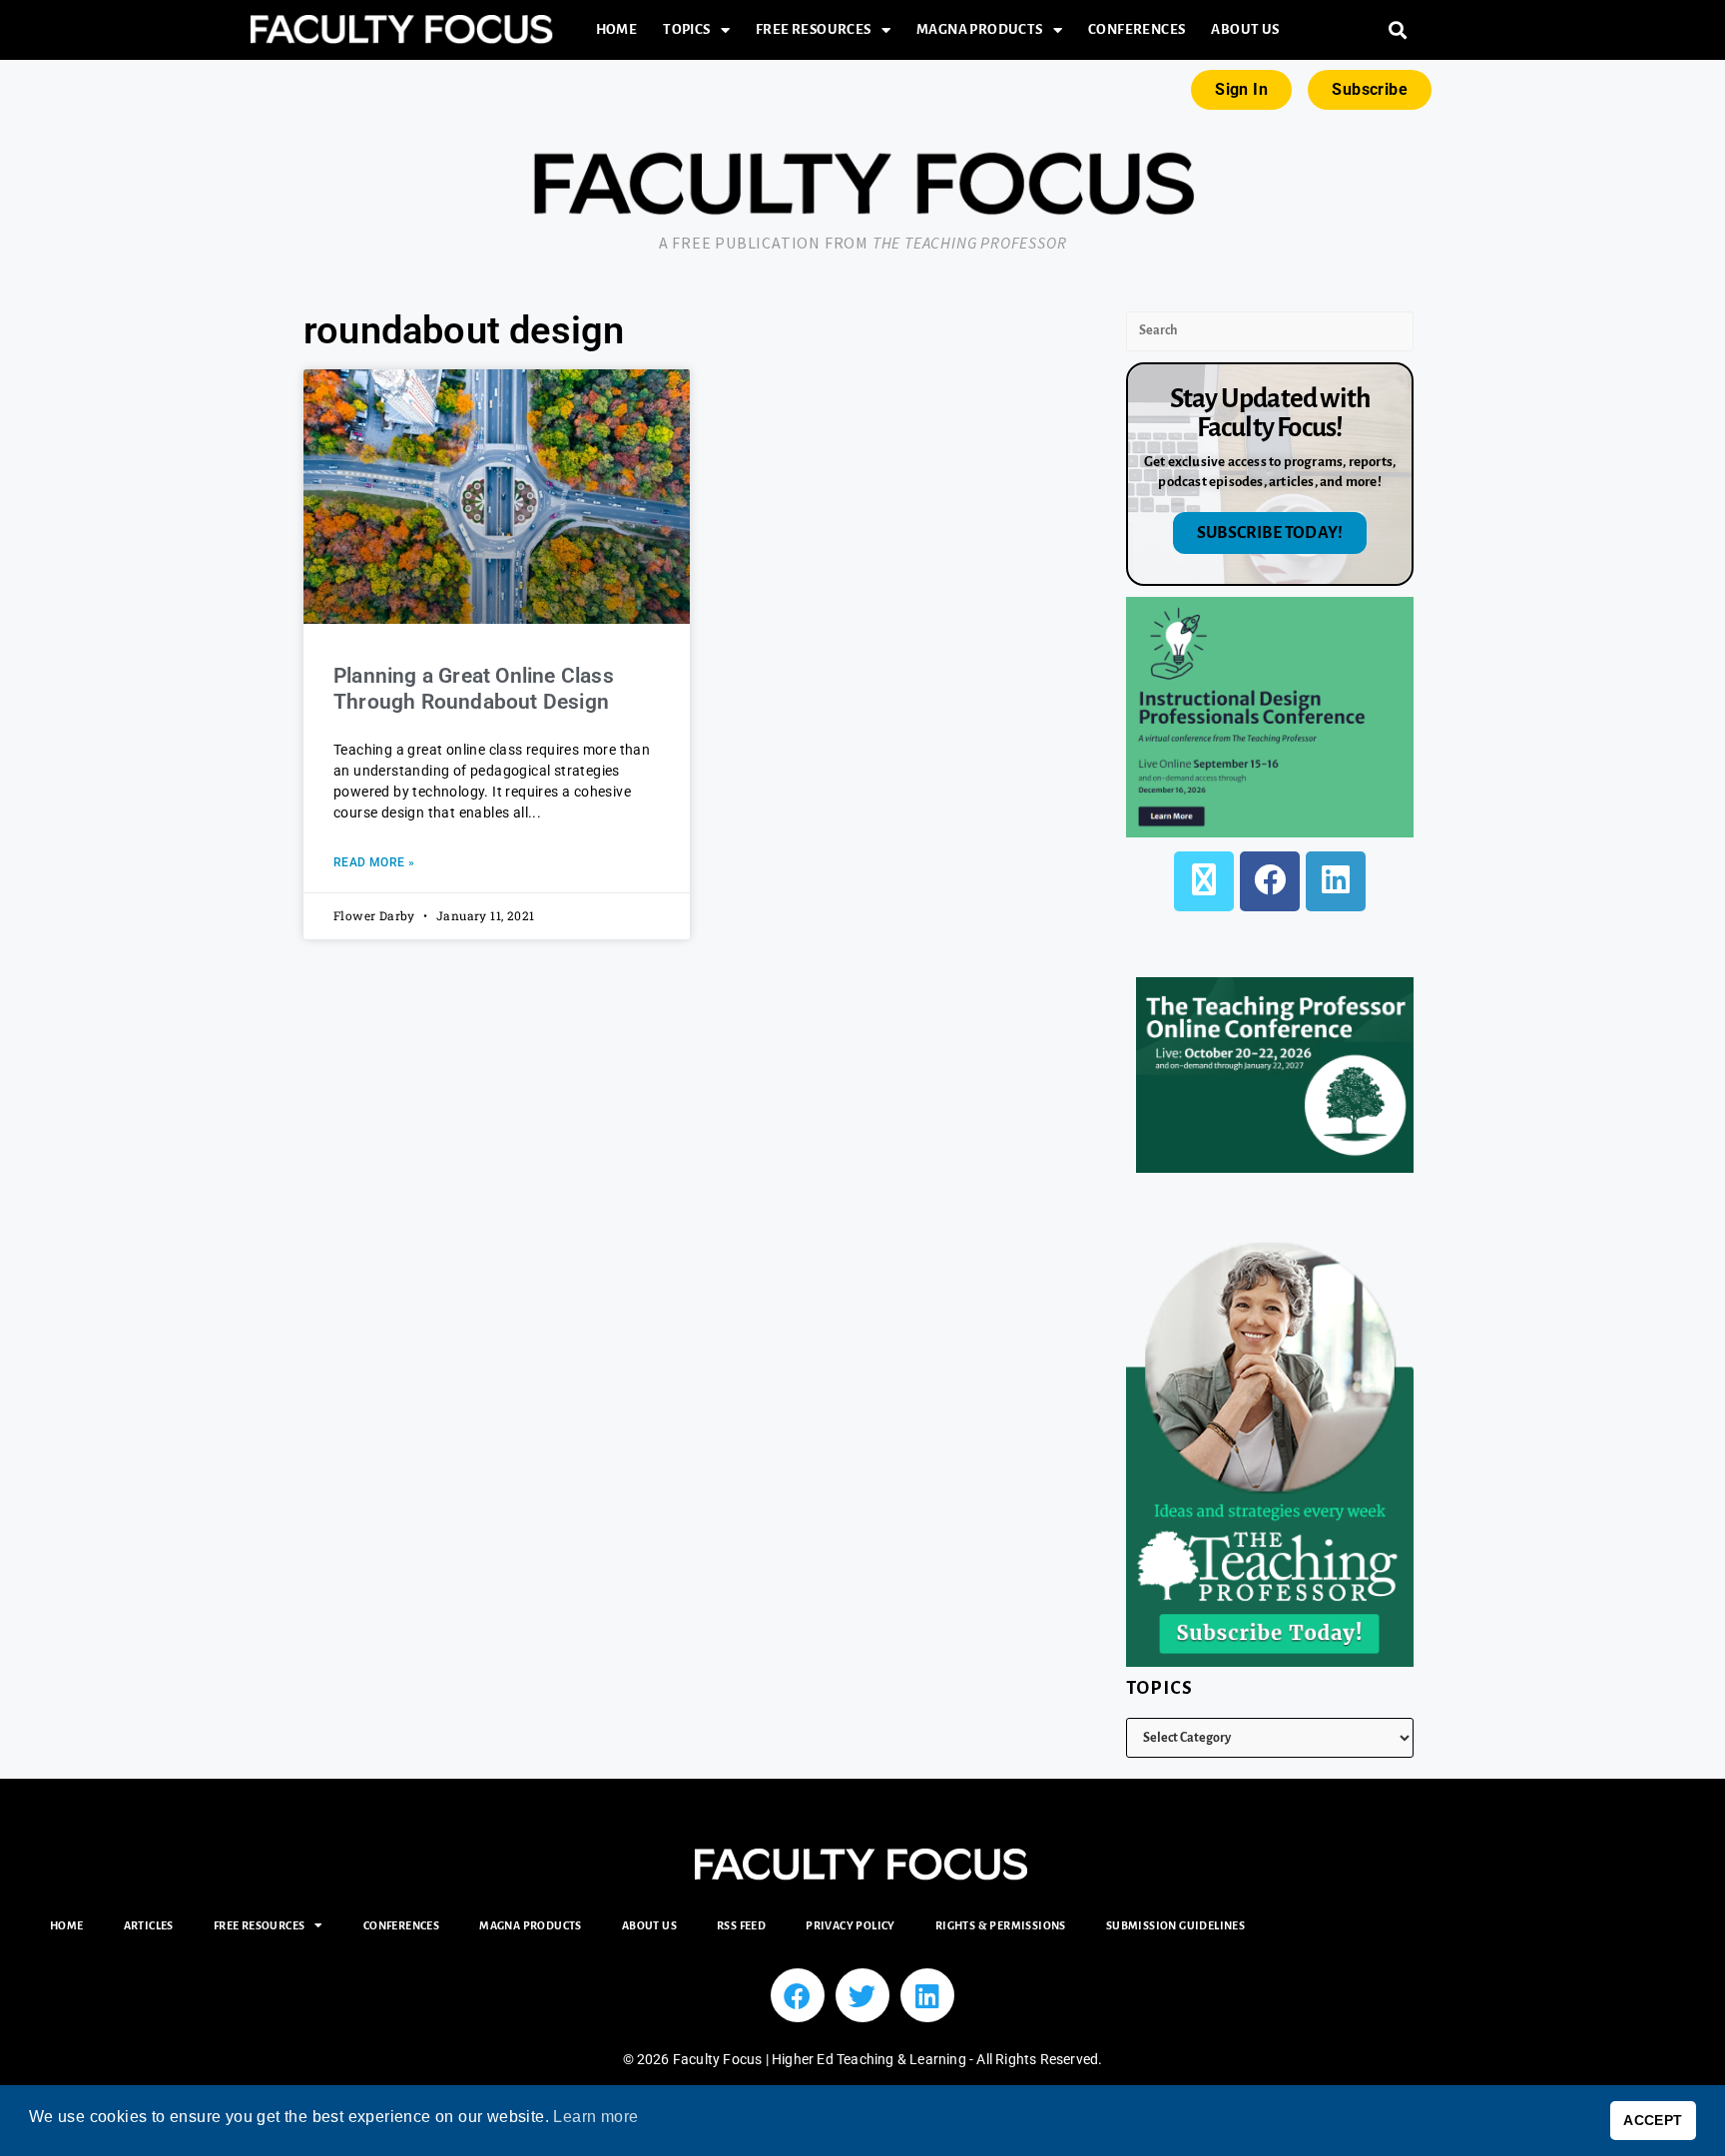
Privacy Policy (851, 1925)
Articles (149, 1925)
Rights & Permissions (1001, 1925)
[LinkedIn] (1336, 881)
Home (617, 29)
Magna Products (980, 29)
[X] (1204, 881)
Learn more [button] (595, 2117)
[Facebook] (1270, 881)
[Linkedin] (927, 1995)
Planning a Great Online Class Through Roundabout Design (474, 688)
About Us (1245, 29)
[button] (1398, 30)
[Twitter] (862, 1995)
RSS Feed (741, 1925)
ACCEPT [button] (1653, 2120)
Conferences (1137, 29)
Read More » (374, 862)
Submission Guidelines (1175, 1925)
